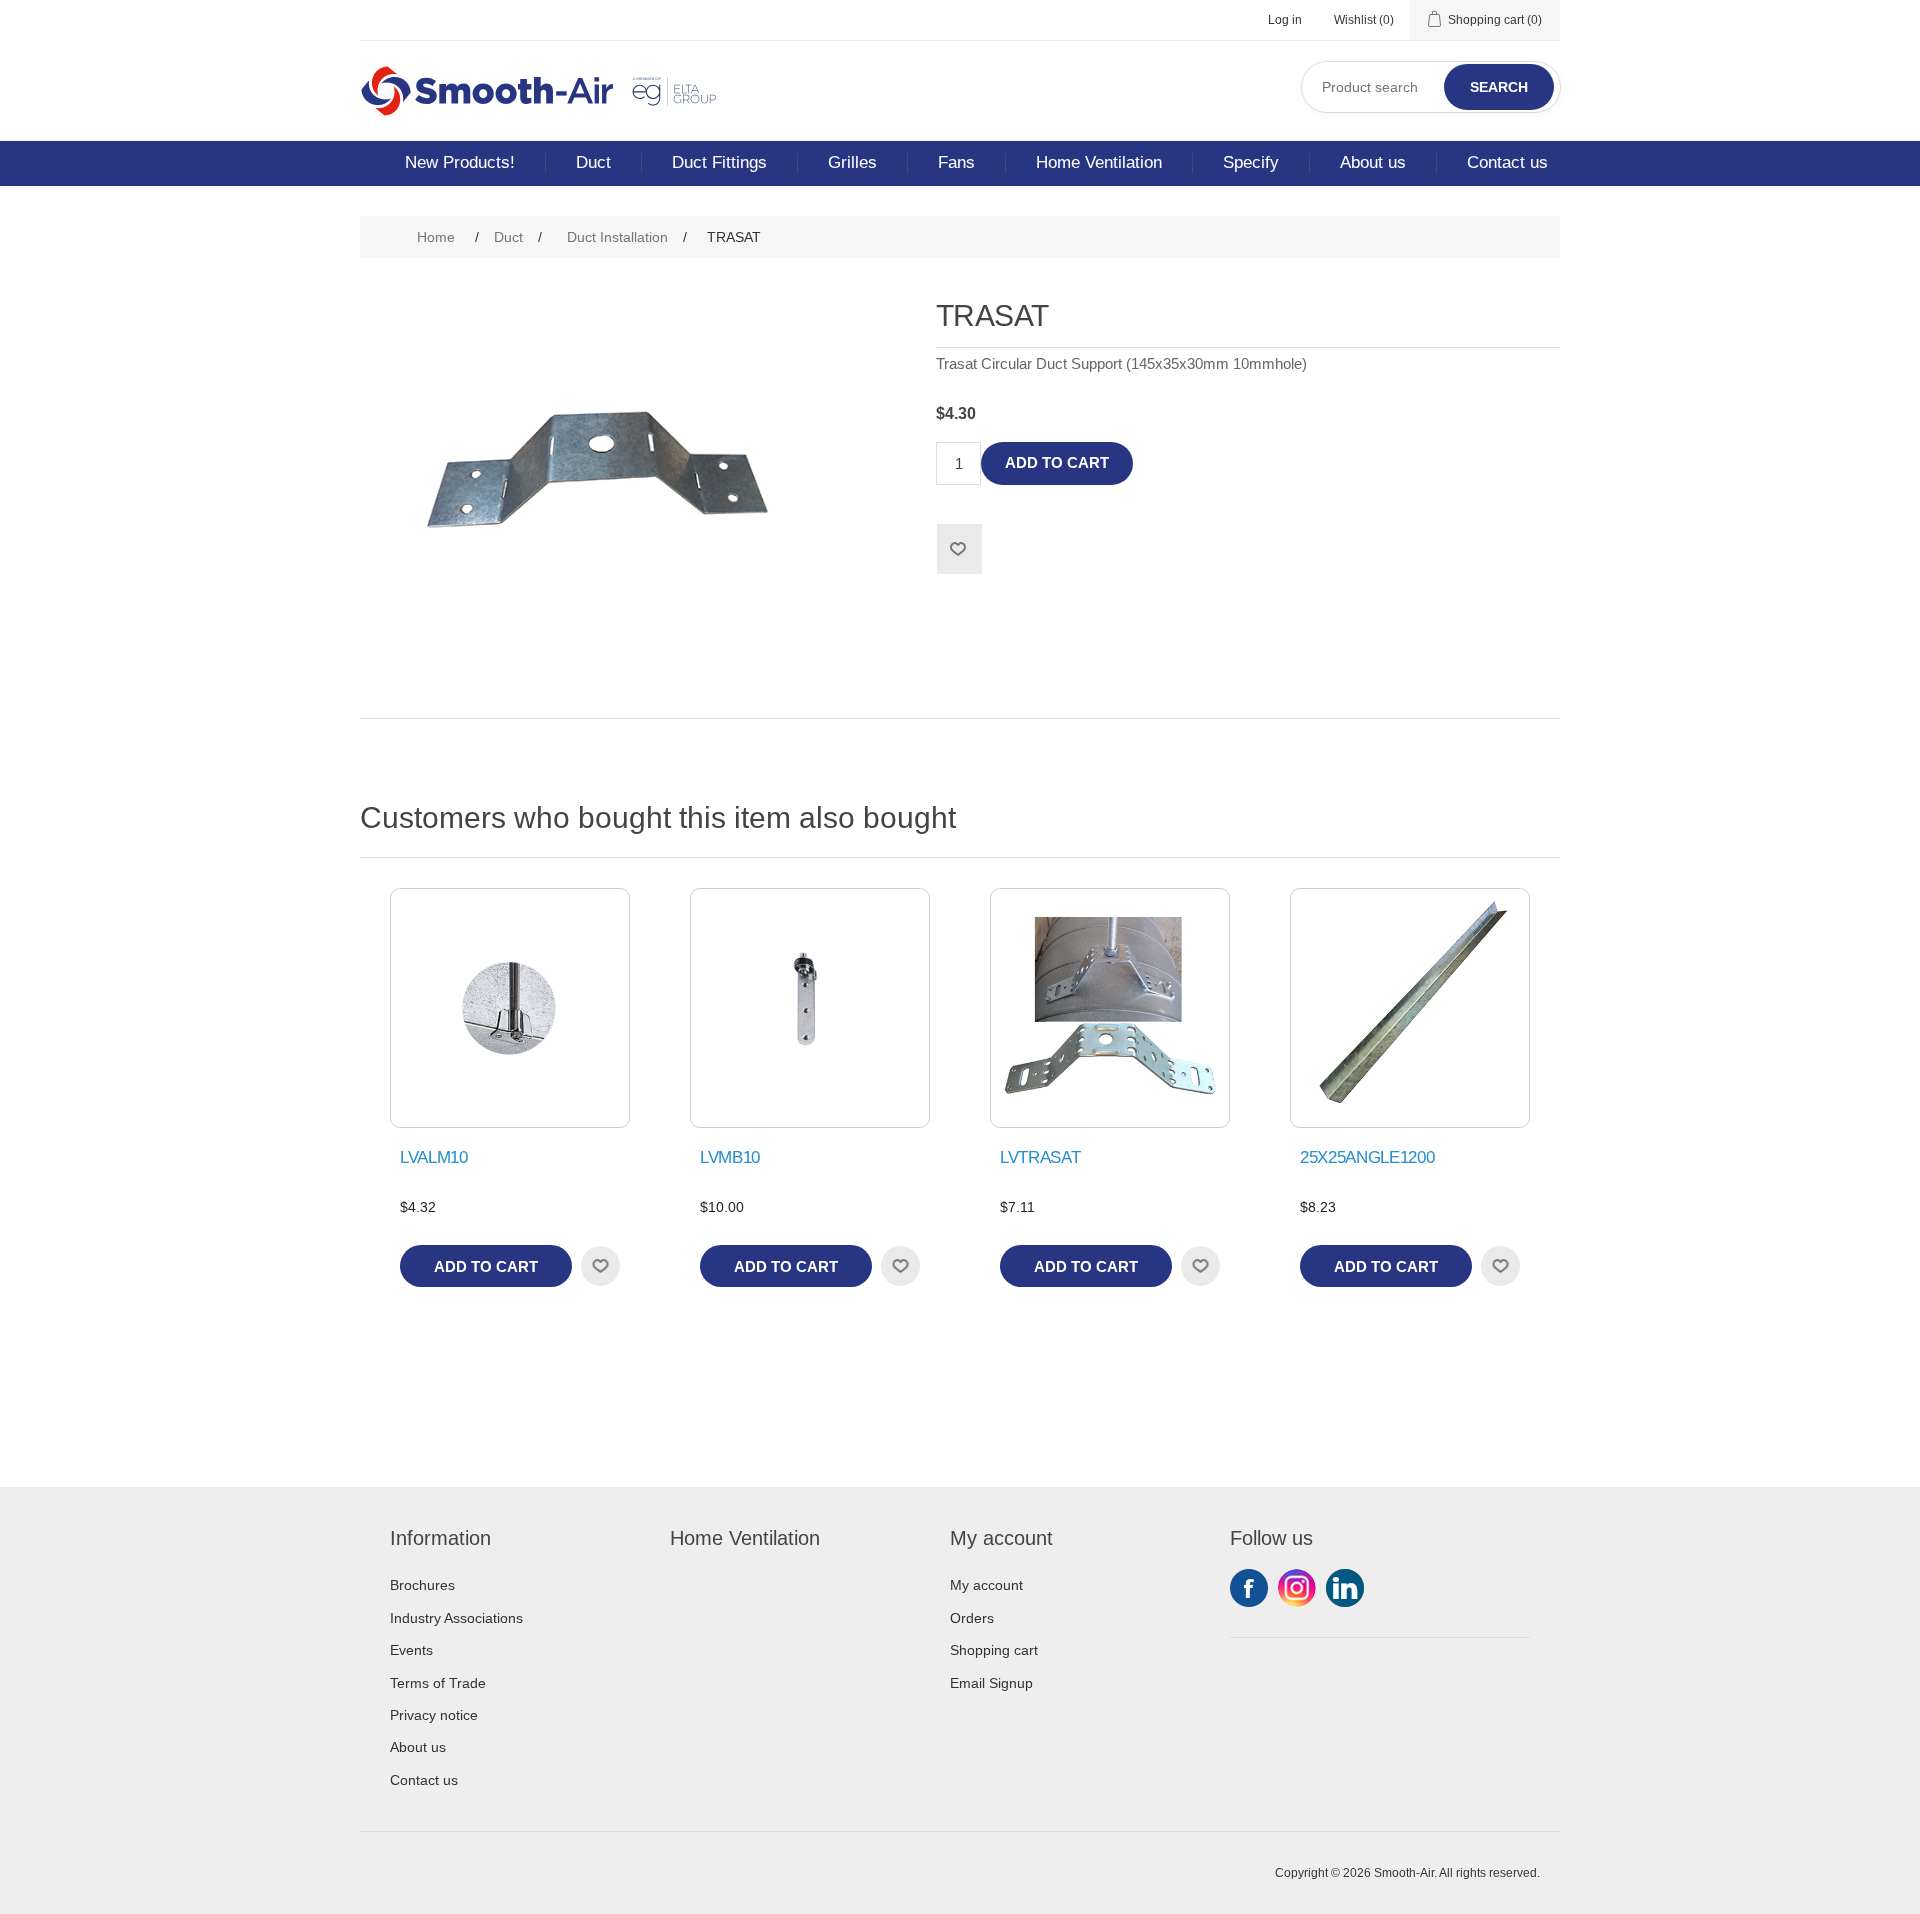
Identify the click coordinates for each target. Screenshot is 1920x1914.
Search (1499, 87)
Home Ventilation (1099, 162)
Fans (956, 162)
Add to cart (1057, 462)
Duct (593, 162)
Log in (1285, 20)
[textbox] (1431, 87)
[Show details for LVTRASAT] (1110, 1008)
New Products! (460, 162)
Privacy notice (434, 1715)
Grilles (852, 162)
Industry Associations (456, 1618)
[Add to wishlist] (600, 1266)
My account (986, 1585)
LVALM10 (434, 1157)
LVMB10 (730, 1157)
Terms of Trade (438, 1683)
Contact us (1507, 162)
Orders (972, 1618)
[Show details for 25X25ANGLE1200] (1410, 1008)
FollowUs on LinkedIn (1345, 1588)
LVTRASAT (1040, 1157)
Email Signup (991, 1683)
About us (1373, 162)
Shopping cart (994, 1650)
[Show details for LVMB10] (810, 1008)
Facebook (1249, 1588)
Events (411, 1650)
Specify (1251, 162)
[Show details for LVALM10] (510, 1008)
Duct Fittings (719, 162)
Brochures (422, 1585)
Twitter (1297, 1588)
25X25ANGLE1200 (1367, 1157)
